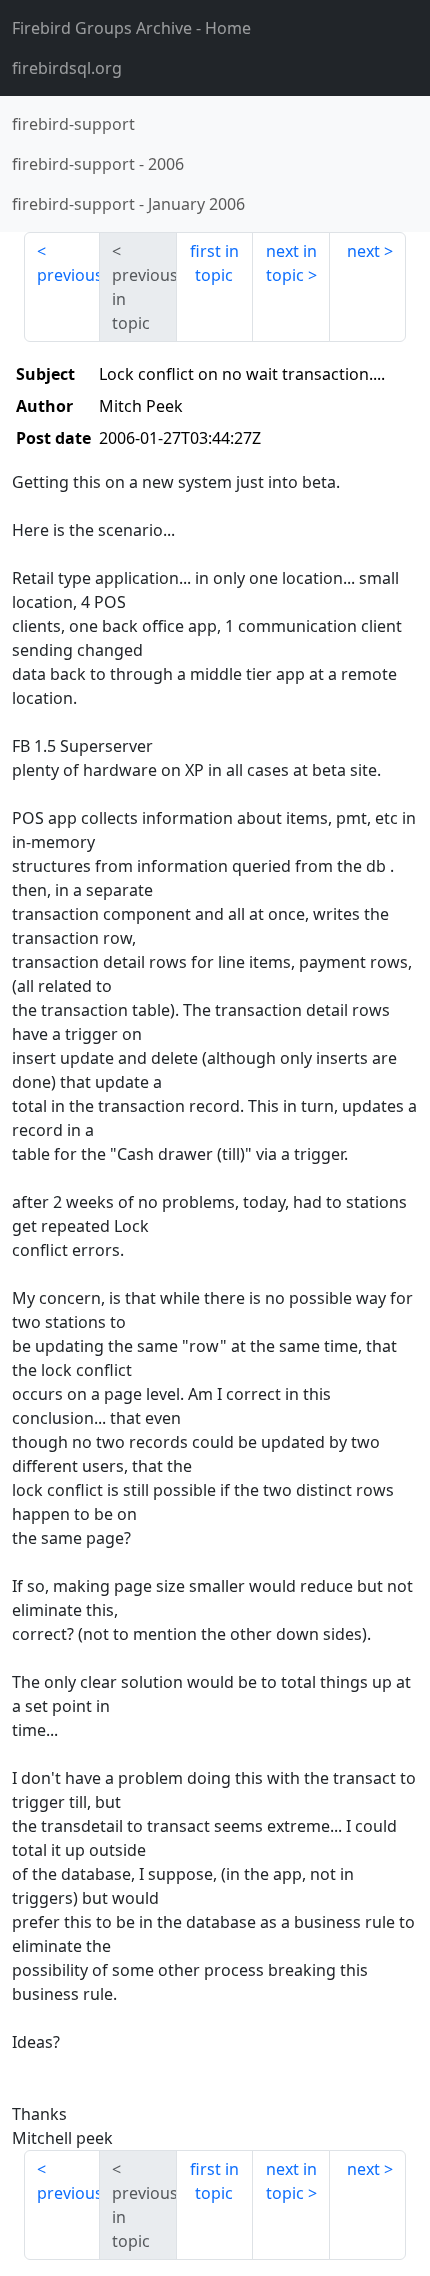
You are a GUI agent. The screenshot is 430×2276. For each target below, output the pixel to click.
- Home (131, 28)
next (363, 251)
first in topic (214, 263)
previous (68, 275)
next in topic (291, 263)
